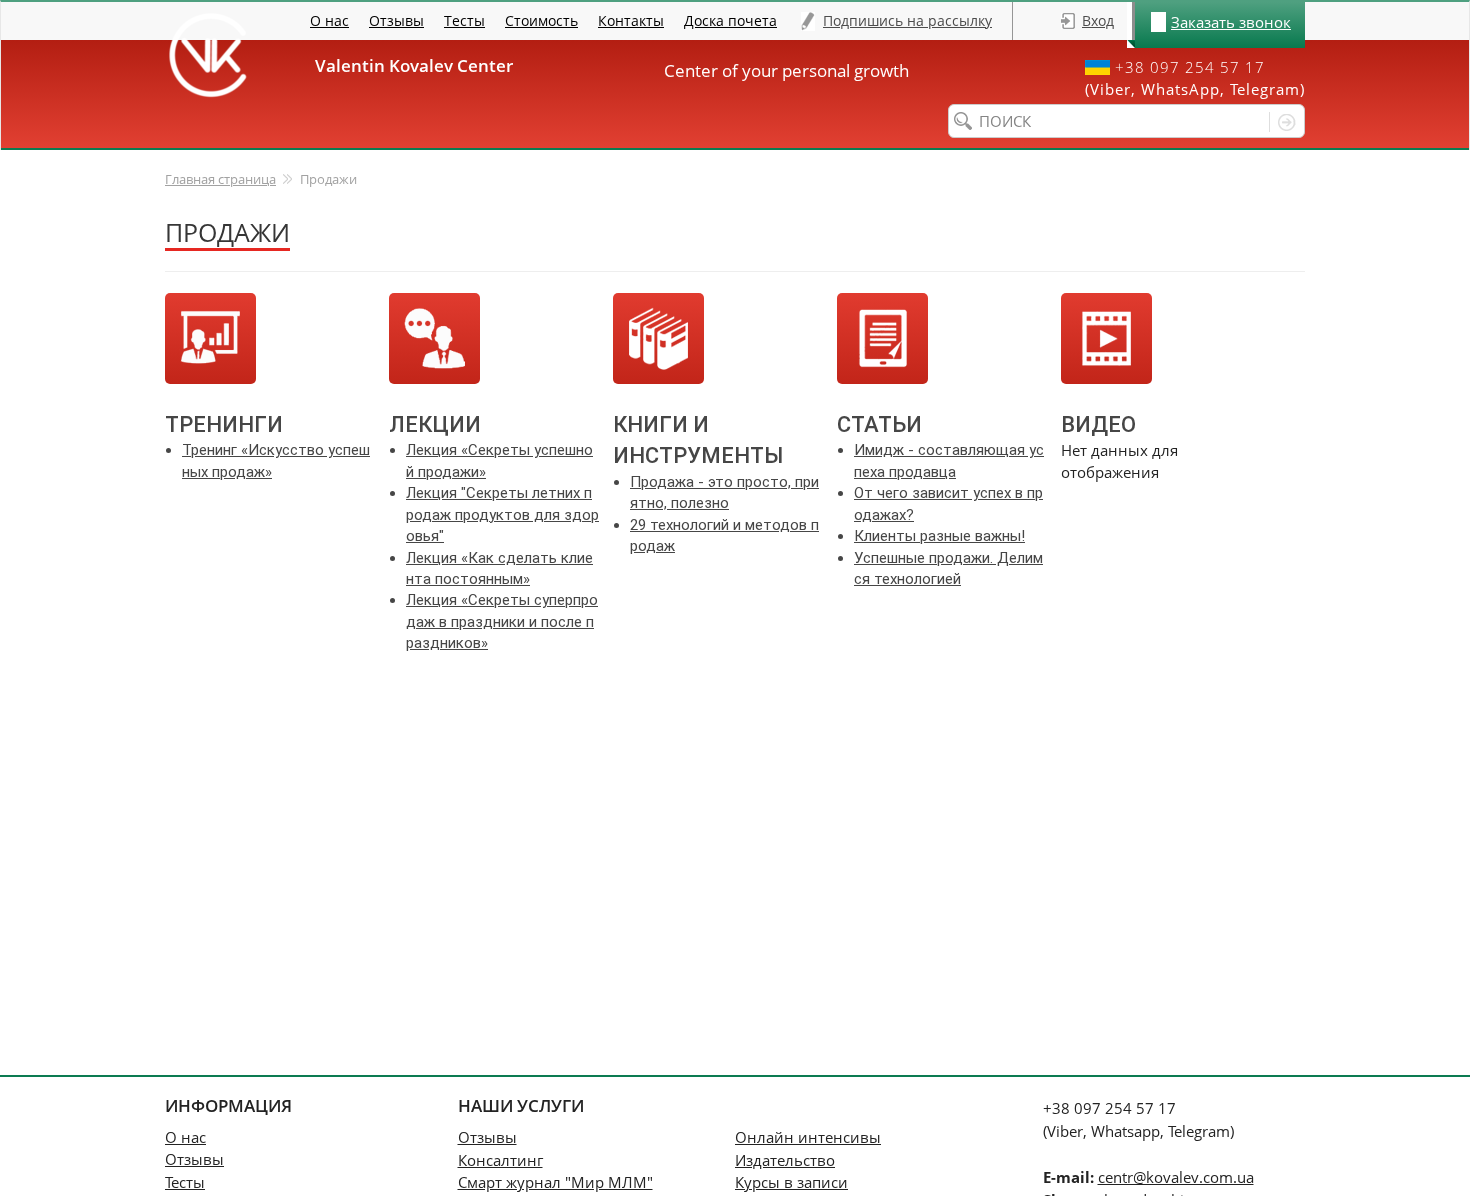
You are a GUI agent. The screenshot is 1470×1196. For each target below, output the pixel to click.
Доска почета (730, 20)
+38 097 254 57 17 (1190, 67)
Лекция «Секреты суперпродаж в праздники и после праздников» (502, 621)
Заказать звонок (1231, 22)
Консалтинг (500, 1160)
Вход (1098, 20)
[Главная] (207, 55)
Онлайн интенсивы (808, 1137)
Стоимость (541, 20)
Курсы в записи (791, 1182)
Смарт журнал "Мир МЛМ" (555, 1182)
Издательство (785, 1160)
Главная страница (220, 179)
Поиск (1282, 122)
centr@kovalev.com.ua (1176, 1177)
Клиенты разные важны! (939, 536)
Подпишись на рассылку (907, 20)
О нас (329, 20)
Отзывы (396, 20)
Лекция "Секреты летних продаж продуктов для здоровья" (502, 514)
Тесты (464, 20)
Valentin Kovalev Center (422, 65)
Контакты (631, 20)
